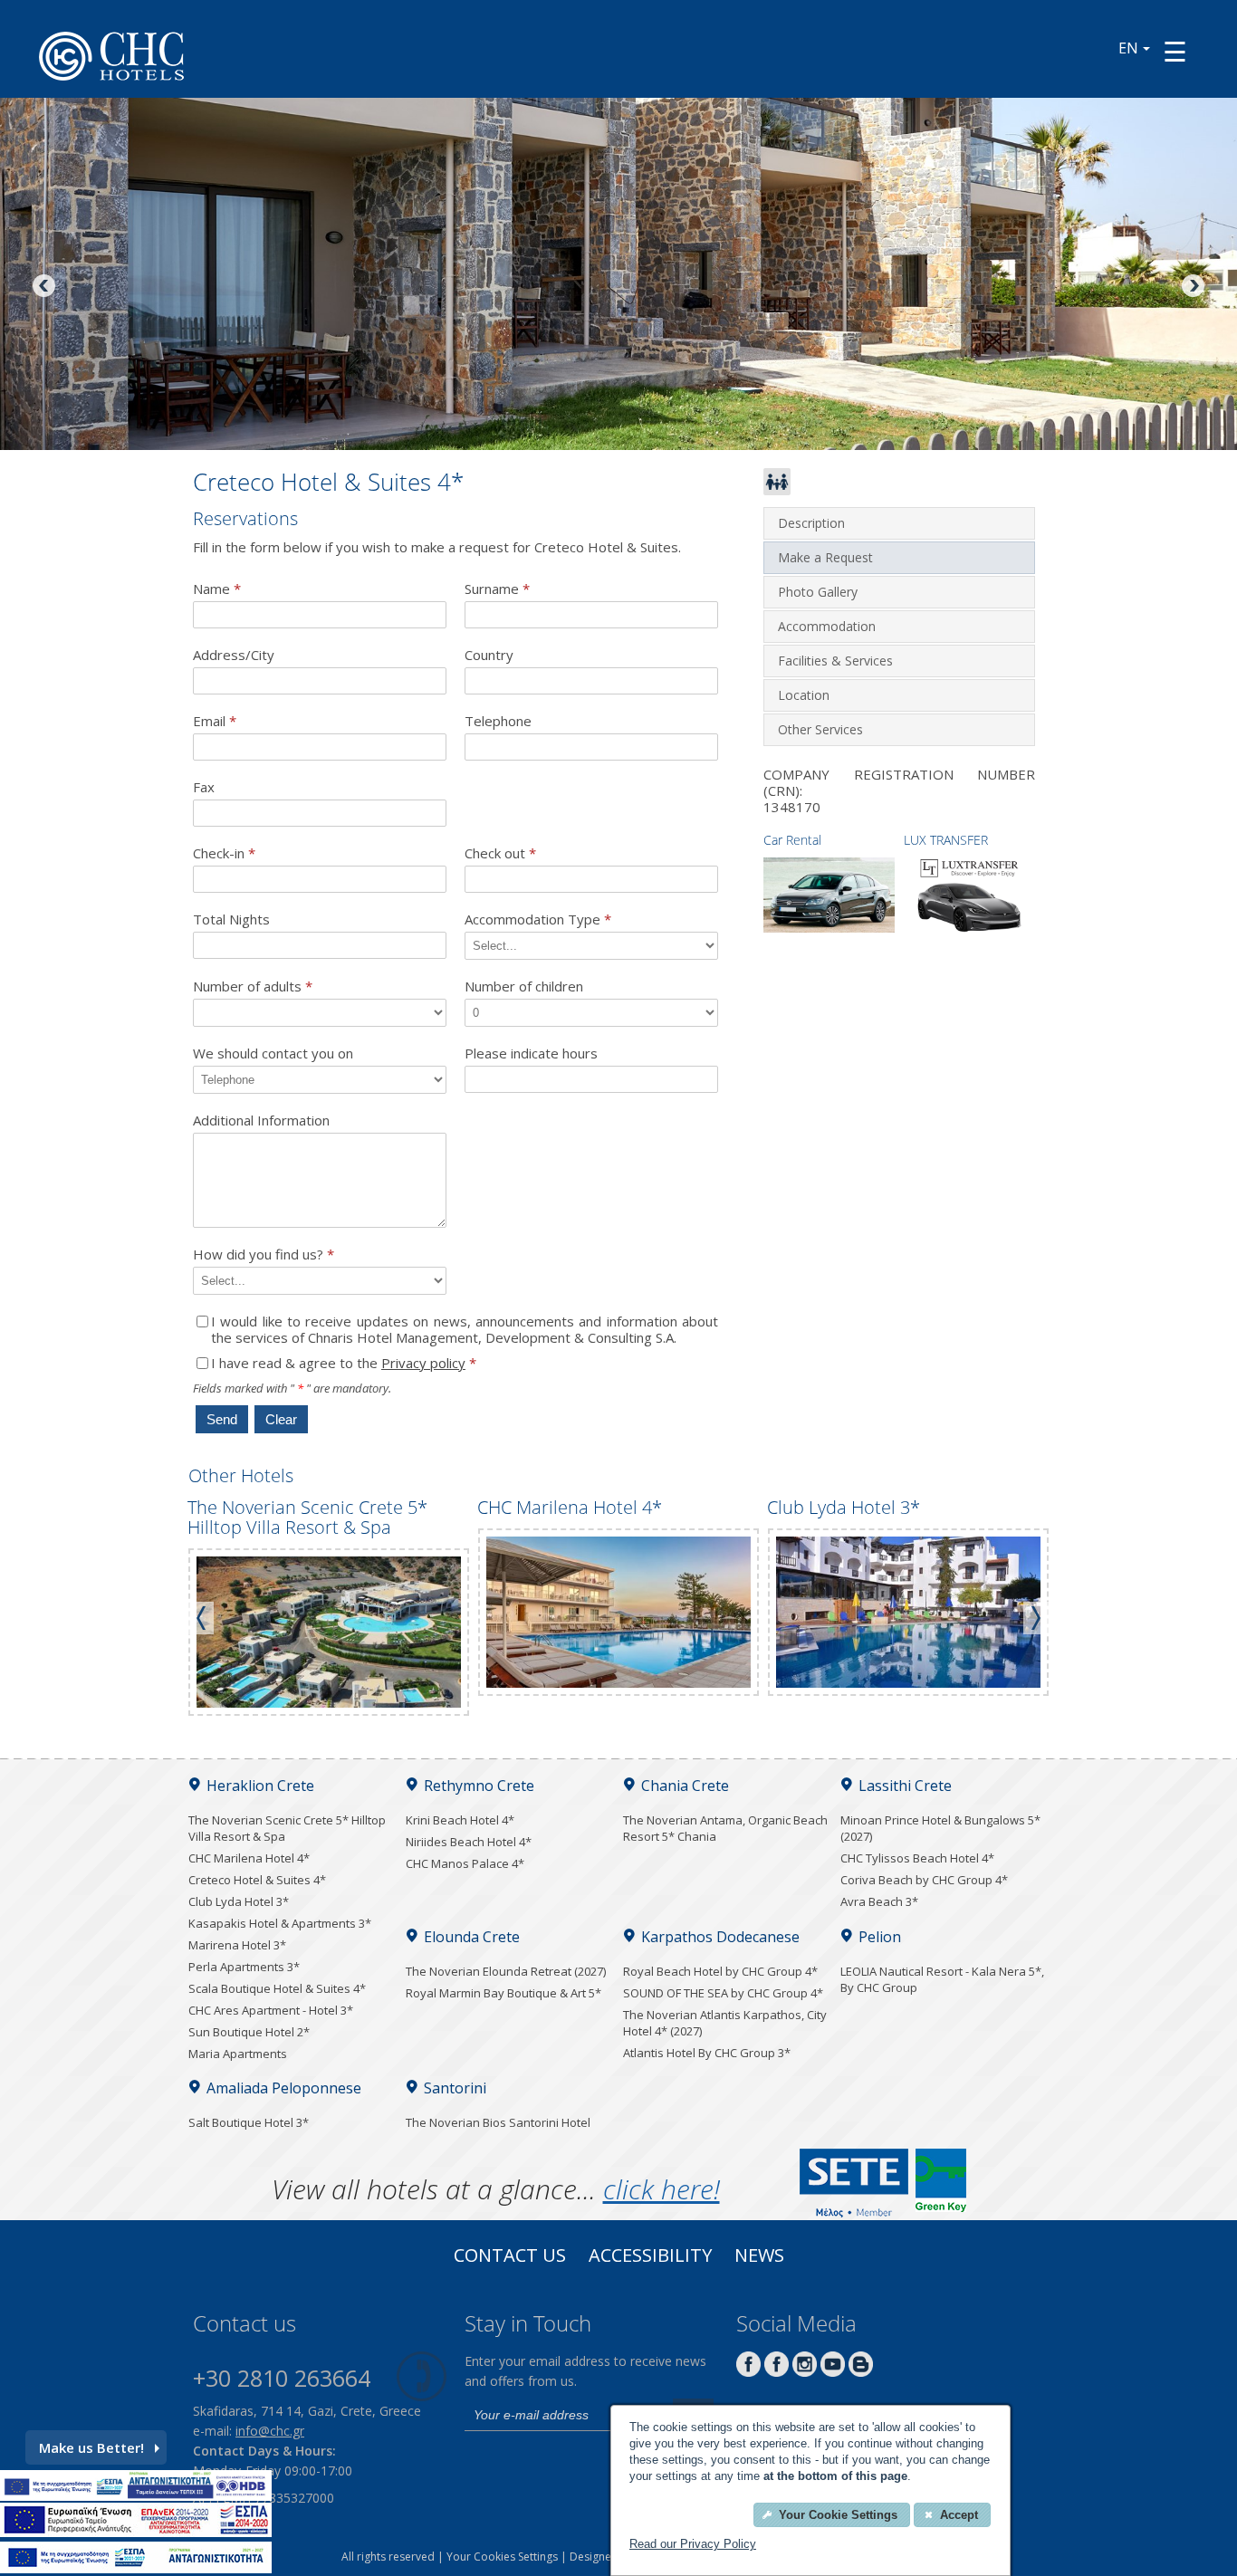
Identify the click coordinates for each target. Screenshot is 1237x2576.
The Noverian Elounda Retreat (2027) (506, 1971)
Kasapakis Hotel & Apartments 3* (280, 1923)
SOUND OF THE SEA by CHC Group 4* (723, 1993)
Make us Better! (91, 2447)
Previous (45, 287)
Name (217, 589)
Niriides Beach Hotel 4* (469, 1842)
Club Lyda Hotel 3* (239, 1901)
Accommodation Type (538, 919)
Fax (204, 787)
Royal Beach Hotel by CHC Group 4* (720, 1971)
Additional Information (261, 1120)
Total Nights (231, 919)
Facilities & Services (835, 661)
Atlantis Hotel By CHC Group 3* (707, 2053)
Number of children (524, 986)
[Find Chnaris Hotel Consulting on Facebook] (748, 2372)
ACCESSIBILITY (650, 2257)
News (759, 2257)
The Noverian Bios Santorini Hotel (498, 2122)
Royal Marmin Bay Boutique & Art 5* (503, 1993)
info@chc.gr (270, 2431)
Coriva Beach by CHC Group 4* (924, 1880)
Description (811, 523)
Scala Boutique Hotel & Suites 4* (277, 1988)
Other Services (820, 729)
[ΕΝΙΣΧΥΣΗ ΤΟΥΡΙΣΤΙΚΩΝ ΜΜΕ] (136, 2532)
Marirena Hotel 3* (237, 1945)
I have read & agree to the (344, 1363)
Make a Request (825, 557)
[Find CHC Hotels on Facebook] (777, 2372)
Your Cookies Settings (502, 2557)
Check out (500, 853)
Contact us (510, 2257)
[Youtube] (833, 2372)
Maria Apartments (238, 2054)
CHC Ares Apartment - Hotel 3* (271, 2010)
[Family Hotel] (777, 490)
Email (215, 721)
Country (489, 655)
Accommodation (827, 626)
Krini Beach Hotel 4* (460, 1820)
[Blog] (861, 2372)
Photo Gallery (818, 592)
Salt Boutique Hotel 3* (249, 2122)
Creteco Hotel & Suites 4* (257, 1880)
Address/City (234, 655)
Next (1192, 287)
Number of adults (253, 986)
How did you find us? (264, 1254)
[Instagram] (805, 2372)
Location (804, 695)
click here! (662, 2189)
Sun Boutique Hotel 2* (249, 2032)
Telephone (498, 721)
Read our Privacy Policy (693, 2544)
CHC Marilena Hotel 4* (249, 1858)
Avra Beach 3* (879, 1901)
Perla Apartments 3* (244, 1967)
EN (1128, 48)
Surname (497, 589)
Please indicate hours (531, 1053)
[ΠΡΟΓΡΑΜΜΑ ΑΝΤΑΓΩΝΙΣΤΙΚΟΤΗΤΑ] (136, 2495)
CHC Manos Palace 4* (465, 1863)
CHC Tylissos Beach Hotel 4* (917, 1858)
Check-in (224, 853)
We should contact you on (273, 1053)
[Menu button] (1175, 51)
